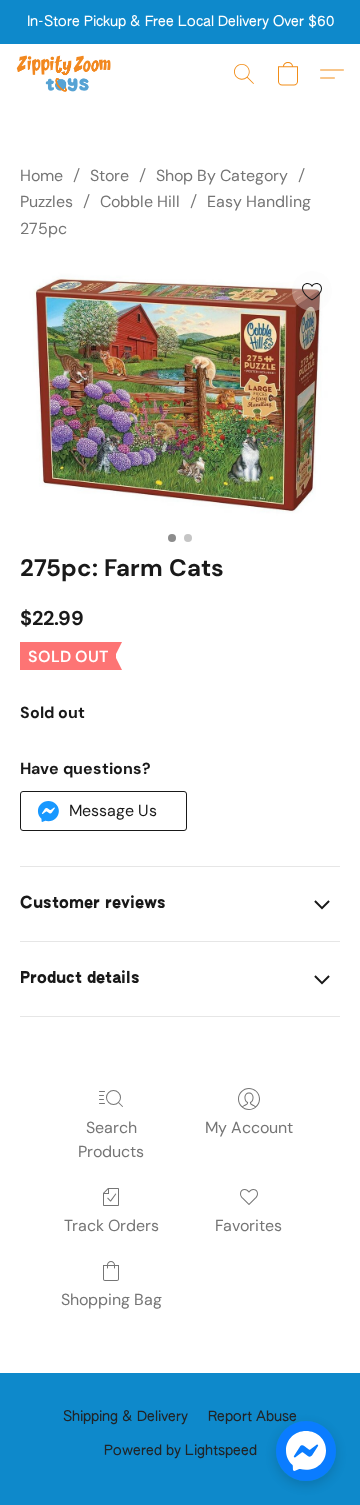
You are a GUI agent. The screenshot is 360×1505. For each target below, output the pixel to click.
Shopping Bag (111, 1299)
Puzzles (46, 201)
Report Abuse (252, 1417)
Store (109, 175)
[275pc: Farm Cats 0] (180, 392)
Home (41, 175)
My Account (249, 1127)
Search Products (111, 1139)
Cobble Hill (140, 201)
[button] (66, 74)
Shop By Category (222, 175)
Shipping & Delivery (125, 1417)
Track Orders (111, 1225)
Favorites (248, 1225)
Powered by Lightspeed (180, 1451)
